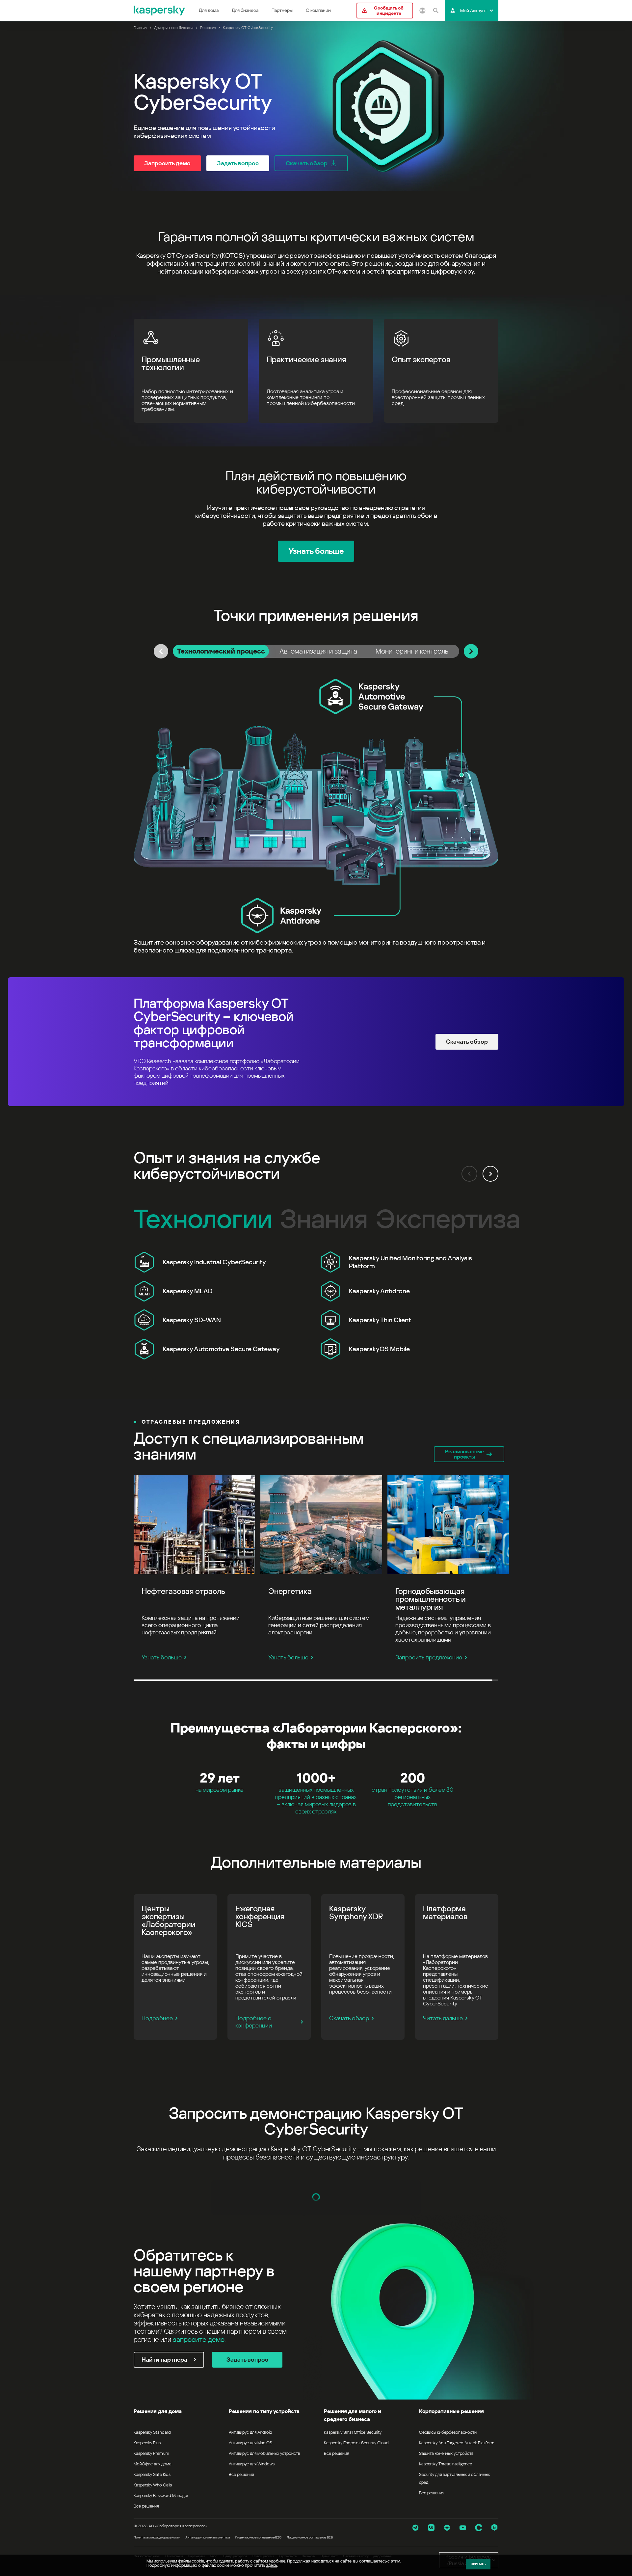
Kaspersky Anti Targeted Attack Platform (457, 2443)
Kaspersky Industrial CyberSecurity (214, 1262)
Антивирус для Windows (252, 2464)
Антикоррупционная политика (208, 2537)
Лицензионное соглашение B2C (258, 2537)
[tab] (221, 651)
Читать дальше (443, 2018)
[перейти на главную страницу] (160, 11)
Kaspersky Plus (147, 2443)
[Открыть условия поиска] (435, 11)
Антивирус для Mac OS (250, 2443)
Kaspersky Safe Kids (152, 2474)
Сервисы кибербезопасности (448, 2432)
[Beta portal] (494, 2528)
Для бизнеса (245, 10)
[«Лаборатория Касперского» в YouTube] (463, 2528)
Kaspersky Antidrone (379, 1291)
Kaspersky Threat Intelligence (446, 2464)
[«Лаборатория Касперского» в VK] (431, 2528)
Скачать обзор (349, 2018)
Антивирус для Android (250, 2432)
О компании (318, 10)
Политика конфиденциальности (157, 2537)
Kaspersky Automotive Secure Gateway (221, 1349)
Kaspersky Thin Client (380, 1320)
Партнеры (282, 10)
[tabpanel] (316, 817)
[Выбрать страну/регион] (422, 11)
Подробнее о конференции (254, 2022)
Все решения (146, 2506)
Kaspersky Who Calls (153, 2485)
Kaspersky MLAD (188, 1291)
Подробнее (157, 2018)
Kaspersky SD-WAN (192, 1320)
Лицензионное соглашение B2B (310, 2537)
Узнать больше (162, 1657)
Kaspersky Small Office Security (353, 2432)
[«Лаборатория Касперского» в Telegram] (415, 2528)
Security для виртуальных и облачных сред (454, 2478)
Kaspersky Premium (151, 2453)
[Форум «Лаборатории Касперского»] (479, 2528)
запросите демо (199, 2340)
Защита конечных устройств (446, 2453)
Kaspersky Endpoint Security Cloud (356, 2443)
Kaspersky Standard (152, 2432)
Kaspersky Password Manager (161, 2495)
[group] (316, 1305)
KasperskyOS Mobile (379, 1349)
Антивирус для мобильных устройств (264, 2453)
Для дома (209, 10)
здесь (272, 2565)
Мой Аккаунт (474, 11)
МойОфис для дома (153, 2464)
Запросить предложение (429, 1657)
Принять (478, 2564)
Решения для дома (158, 2411)
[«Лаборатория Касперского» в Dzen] (447, 2528)
